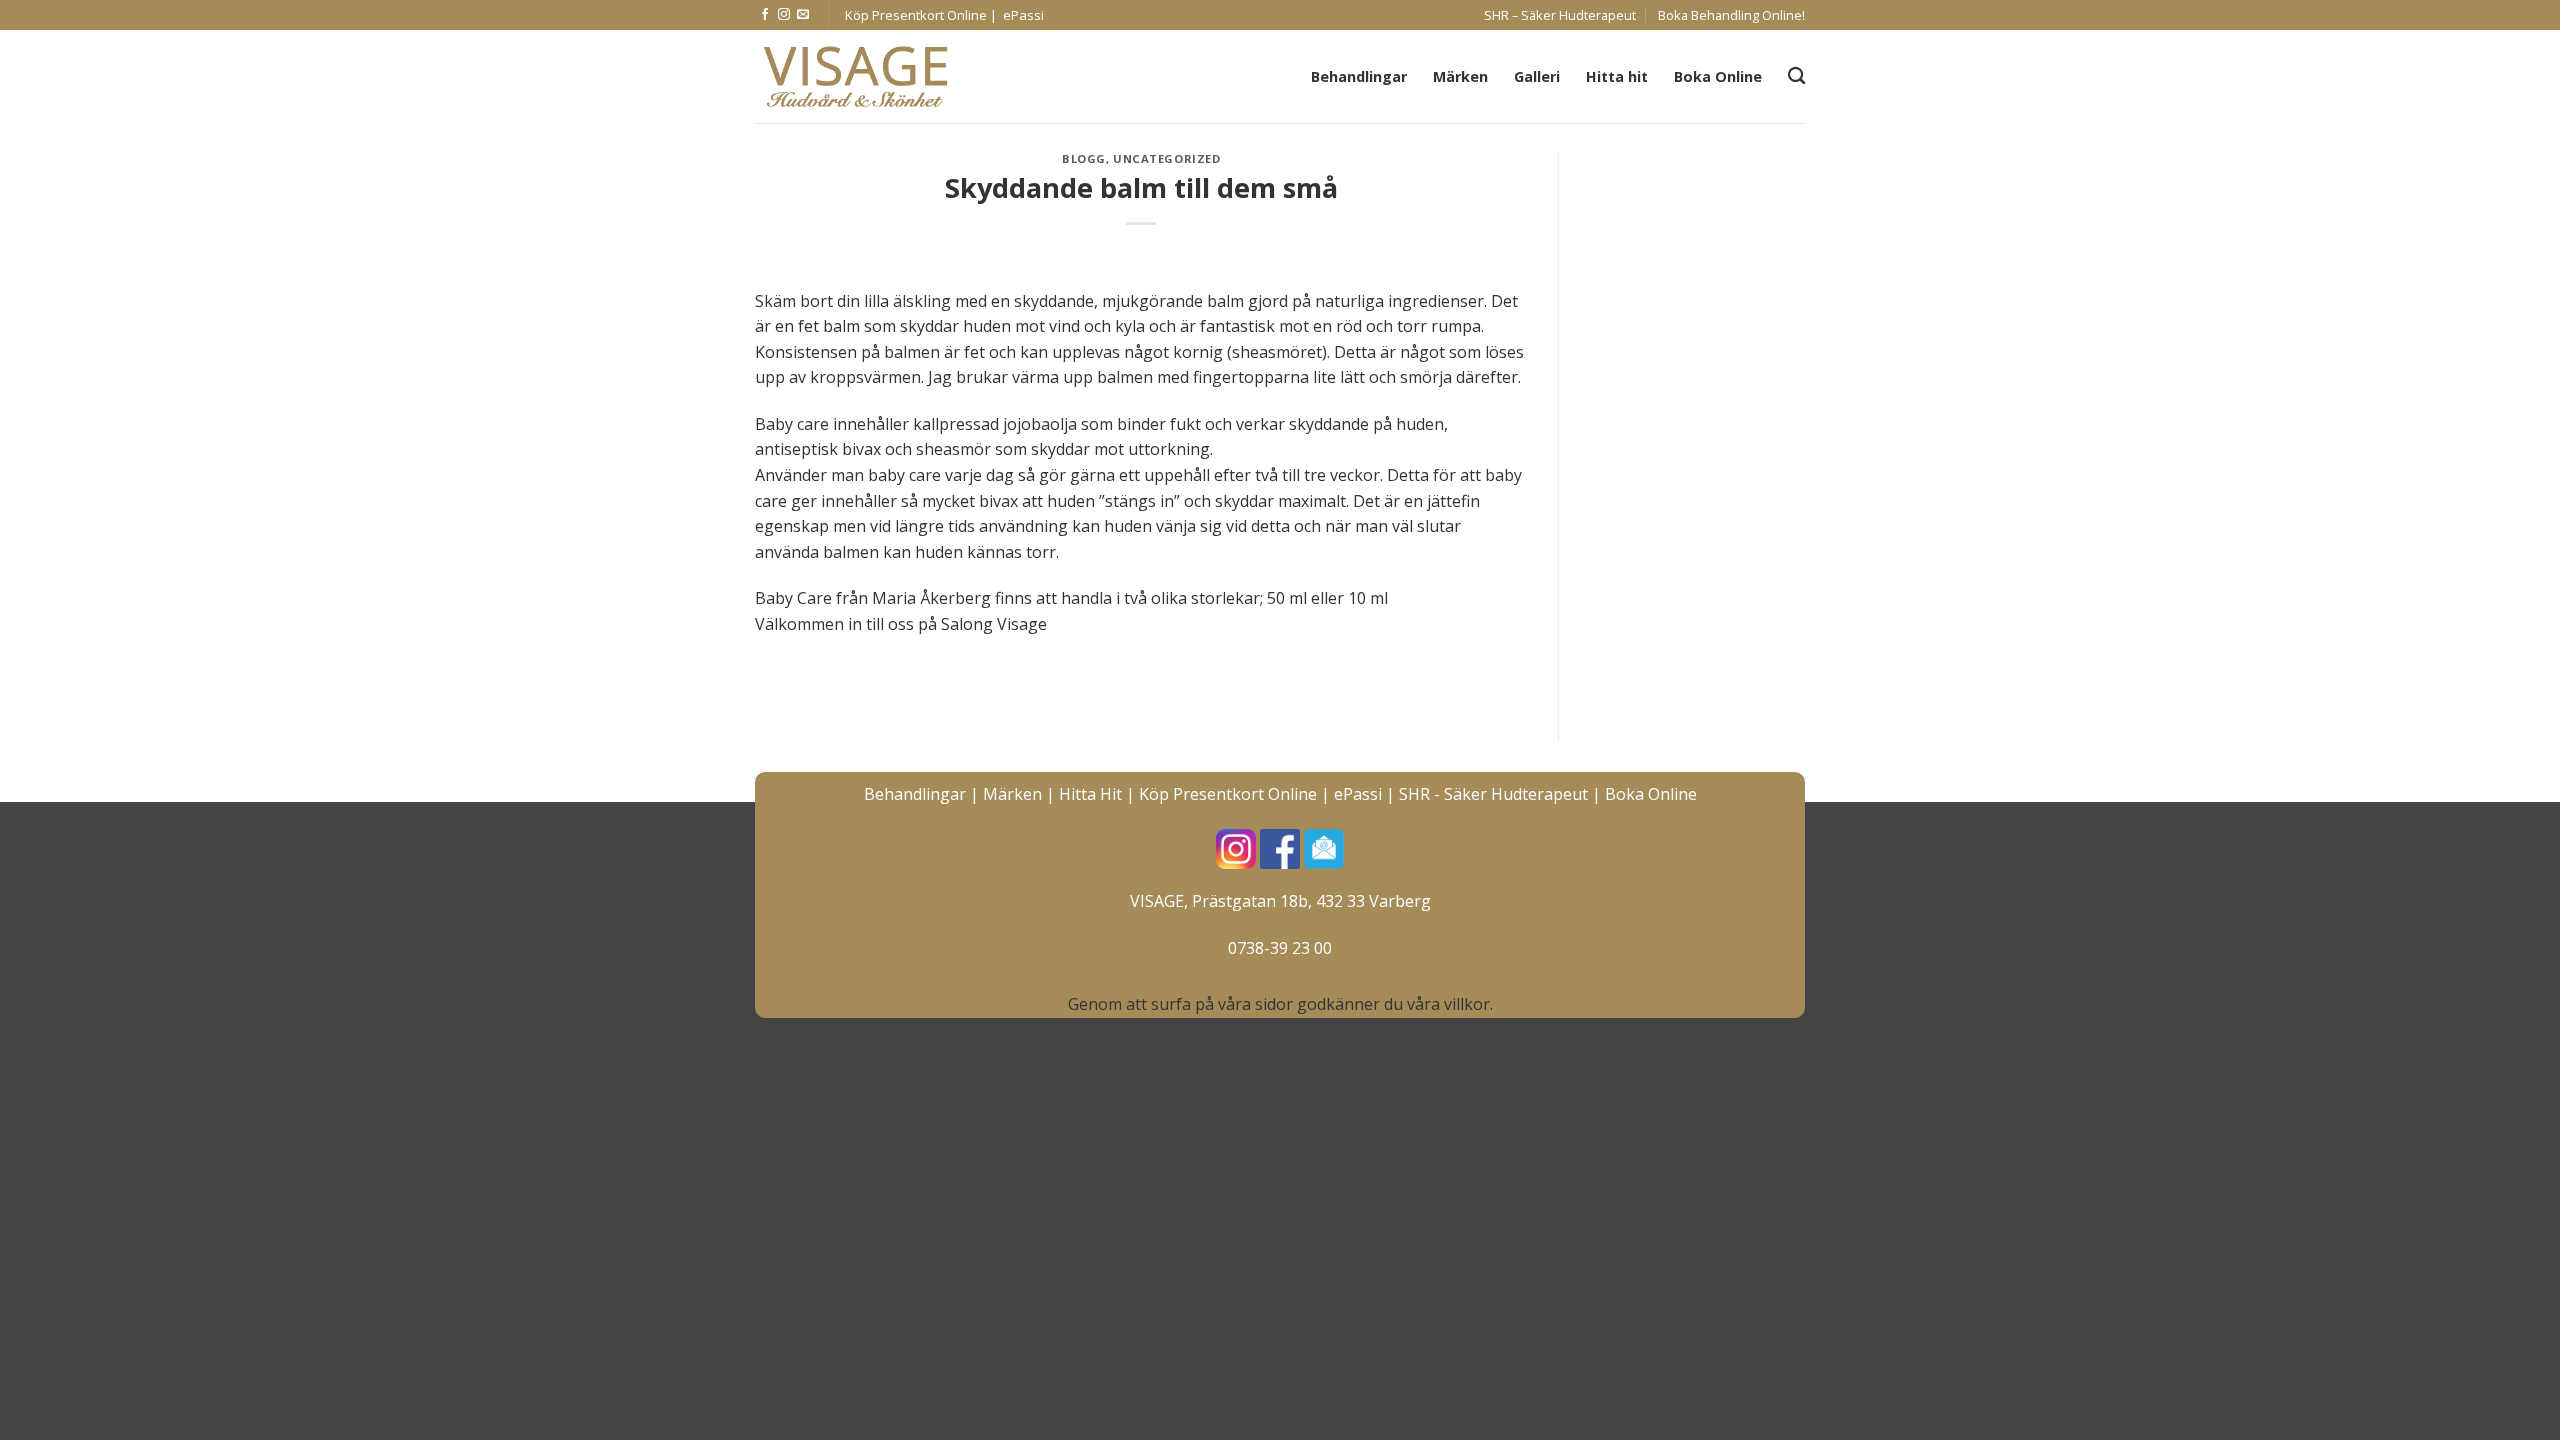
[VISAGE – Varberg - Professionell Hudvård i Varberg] (855, 77)
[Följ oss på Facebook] (765, 15)
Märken (1460, 76)
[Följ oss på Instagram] (784, 15)
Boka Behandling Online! (1731, 15)
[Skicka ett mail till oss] (803, 15)
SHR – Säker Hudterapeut (1560, 15)
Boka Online (1718, 76)
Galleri (1537, 76)
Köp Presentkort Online (1228, 794)
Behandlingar (1359, 76)
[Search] (1796, 76)
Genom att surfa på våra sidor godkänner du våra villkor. (1280, 1004)
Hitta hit (1617, 76)
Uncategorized (1166, 158)
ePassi (1358, 794)
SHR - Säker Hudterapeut (1493, 794)
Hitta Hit (1090, 794)
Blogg (1084, 158)
